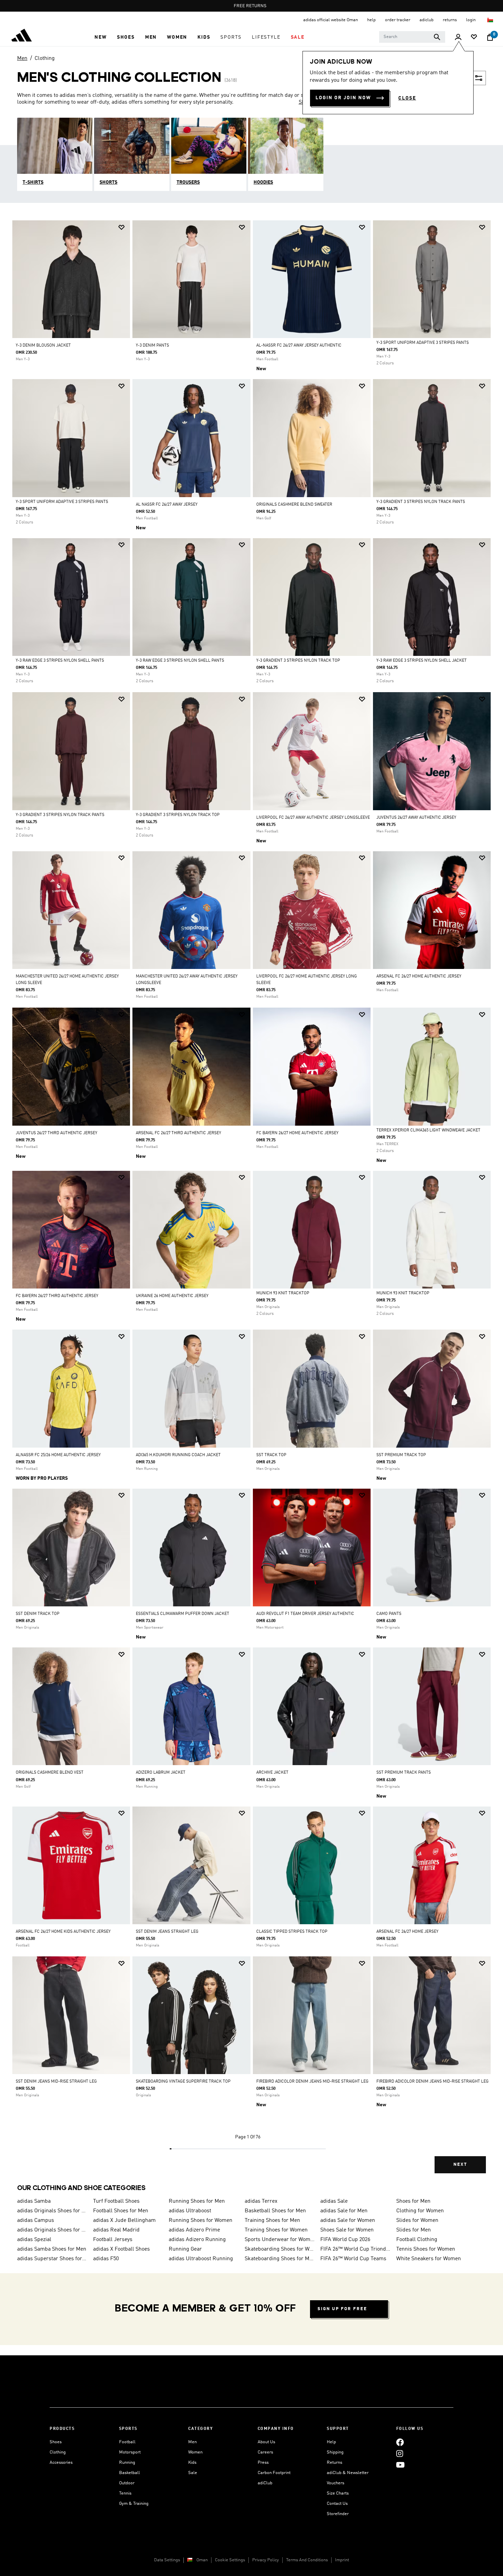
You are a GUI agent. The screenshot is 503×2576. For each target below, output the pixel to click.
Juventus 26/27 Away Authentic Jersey (416, 818)
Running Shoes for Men (197, 2201)
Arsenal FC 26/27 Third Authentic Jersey (178, 1133)
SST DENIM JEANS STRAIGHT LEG (167, 1932)
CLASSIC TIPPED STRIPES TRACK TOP (292, 1932)
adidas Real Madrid (116, 2230)
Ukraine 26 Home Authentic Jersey (172, 1296)
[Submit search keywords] (437, 37)
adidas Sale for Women (348, 2221)
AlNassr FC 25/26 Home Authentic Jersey (58, 1455)
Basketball (130, 2473)
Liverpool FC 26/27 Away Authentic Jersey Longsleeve (313, 818)
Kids (192, 2463)
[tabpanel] (251, 1203)
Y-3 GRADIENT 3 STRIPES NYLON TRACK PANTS (421, 502)
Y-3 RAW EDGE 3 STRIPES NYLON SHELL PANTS (60, 661)
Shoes (56, 2442)
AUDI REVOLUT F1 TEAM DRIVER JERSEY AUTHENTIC (305, 1614)
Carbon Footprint (274, 2473)
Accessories (61, 2463)
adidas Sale (334, 2201)
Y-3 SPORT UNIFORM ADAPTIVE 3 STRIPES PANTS (423, 343)
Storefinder (338, 2514)
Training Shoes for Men (272, 2221)
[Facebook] (400, 2442)
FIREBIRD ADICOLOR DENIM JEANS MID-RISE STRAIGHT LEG (312, 2082)
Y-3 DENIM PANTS (152, 346)
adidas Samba (34, 2201)
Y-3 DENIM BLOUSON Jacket (43, 346)
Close (407, 98)
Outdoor (127, 2483)
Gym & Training (134, 2504)
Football (127, 2442)
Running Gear (185, 2249)
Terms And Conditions (307, 2560)
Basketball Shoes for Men (275, 2211)
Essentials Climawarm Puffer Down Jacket (183, 1614)
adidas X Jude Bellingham (124, 2221)
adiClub (265, 2483)
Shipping (335, 2452)
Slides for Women (417, 2221)
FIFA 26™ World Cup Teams (353, 2259)
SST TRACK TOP (271, 1455)
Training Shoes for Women (276, 2230)
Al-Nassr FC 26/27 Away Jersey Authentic (299, 346)
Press (263, 2463)
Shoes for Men (413, 2201)
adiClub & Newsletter (348, 2473)
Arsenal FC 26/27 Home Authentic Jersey (419, 976)
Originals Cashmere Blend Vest (50, 1773)
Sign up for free (342, 2309)
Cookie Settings (230, 2560)
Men (22, 59)
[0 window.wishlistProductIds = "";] (474, 37)
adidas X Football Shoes (121, 2249)
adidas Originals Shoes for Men (52, 2211)
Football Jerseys (113, 2240)
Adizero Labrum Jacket (161, 1773)
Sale (193, 2473)
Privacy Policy (266, 2560)
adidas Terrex (261, 2201)
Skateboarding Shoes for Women (280, 2249)
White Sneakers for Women (429, 2259)
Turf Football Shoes (116, 2201)
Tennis (125, 2493)
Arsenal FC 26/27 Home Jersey (407, 1932)
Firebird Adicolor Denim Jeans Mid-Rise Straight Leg (433, 2082)
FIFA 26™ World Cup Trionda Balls (356, 2249)
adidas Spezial (34, 2240)
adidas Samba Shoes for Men (52, 2249)
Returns (334, 2463)
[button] (100, 37)
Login (471, 20)
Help (331, 2442)
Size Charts (338, 2493)
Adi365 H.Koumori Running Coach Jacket (178, 1455)
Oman (202, 2560)
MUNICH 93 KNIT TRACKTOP (283, 1293)
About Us (266, 2442)
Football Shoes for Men (121, 2211)
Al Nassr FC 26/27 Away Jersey (167, 505)
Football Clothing (417, 2240)
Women (195, 2452)
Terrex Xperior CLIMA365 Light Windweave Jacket (428, 1130)
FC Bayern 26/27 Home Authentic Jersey (297, 1133)
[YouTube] (400, 2465)
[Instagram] (400, 2453)
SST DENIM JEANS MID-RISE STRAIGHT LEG (56, 2082)
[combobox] (412, 37)
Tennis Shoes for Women (426, 2249)
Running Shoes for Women (201, 2221)
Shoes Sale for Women (347, 2230)
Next (460, 2165)
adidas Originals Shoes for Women (52, 2230)
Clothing (45, 59)
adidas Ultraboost (190, 2211)
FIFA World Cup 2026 (345, 2240)
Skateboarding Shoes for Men (280, 2259)
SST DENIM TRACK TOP (38, 1614)
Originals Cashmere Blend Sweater (294, 505)
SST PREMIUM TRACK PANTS (404, 1773)
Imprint (342, 2560)
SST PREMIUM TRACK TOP (401, 1455)
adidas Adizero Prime (194, 2230)
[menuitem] (100, 37)
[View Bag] (490, 37)
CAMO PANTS (389, 1614)
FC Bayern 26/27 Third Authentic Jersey (57, 1296)
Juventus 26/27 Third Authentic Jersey (56, 1133)
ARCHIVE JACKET (272, 1773)
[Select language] (491, 20)
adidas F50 (106, 2259)
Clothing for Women (420, 2211)
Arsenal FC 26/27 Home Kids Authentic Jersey (63, 1932)
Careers (265, 2452)
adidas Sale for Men (344, 2211)
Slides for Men (414, 2230)
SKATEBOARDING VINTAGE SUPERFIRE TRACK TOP (183, 2082)
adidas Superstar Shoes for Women (52, 2259)
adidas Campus (36, 2221)
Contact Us (337, 2504)
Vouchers (336, 2483)
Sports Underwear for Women (280, 2240)
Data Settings (167, 2560)
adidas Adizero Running (197, 2240)
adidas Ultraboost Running (201, 2259)
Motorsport (130, 2452)
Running (127, 2463)
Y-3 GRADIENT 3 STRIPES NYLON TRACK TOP (298, 661)
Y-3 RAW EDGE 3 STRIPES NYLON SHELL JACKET (422, 661)
